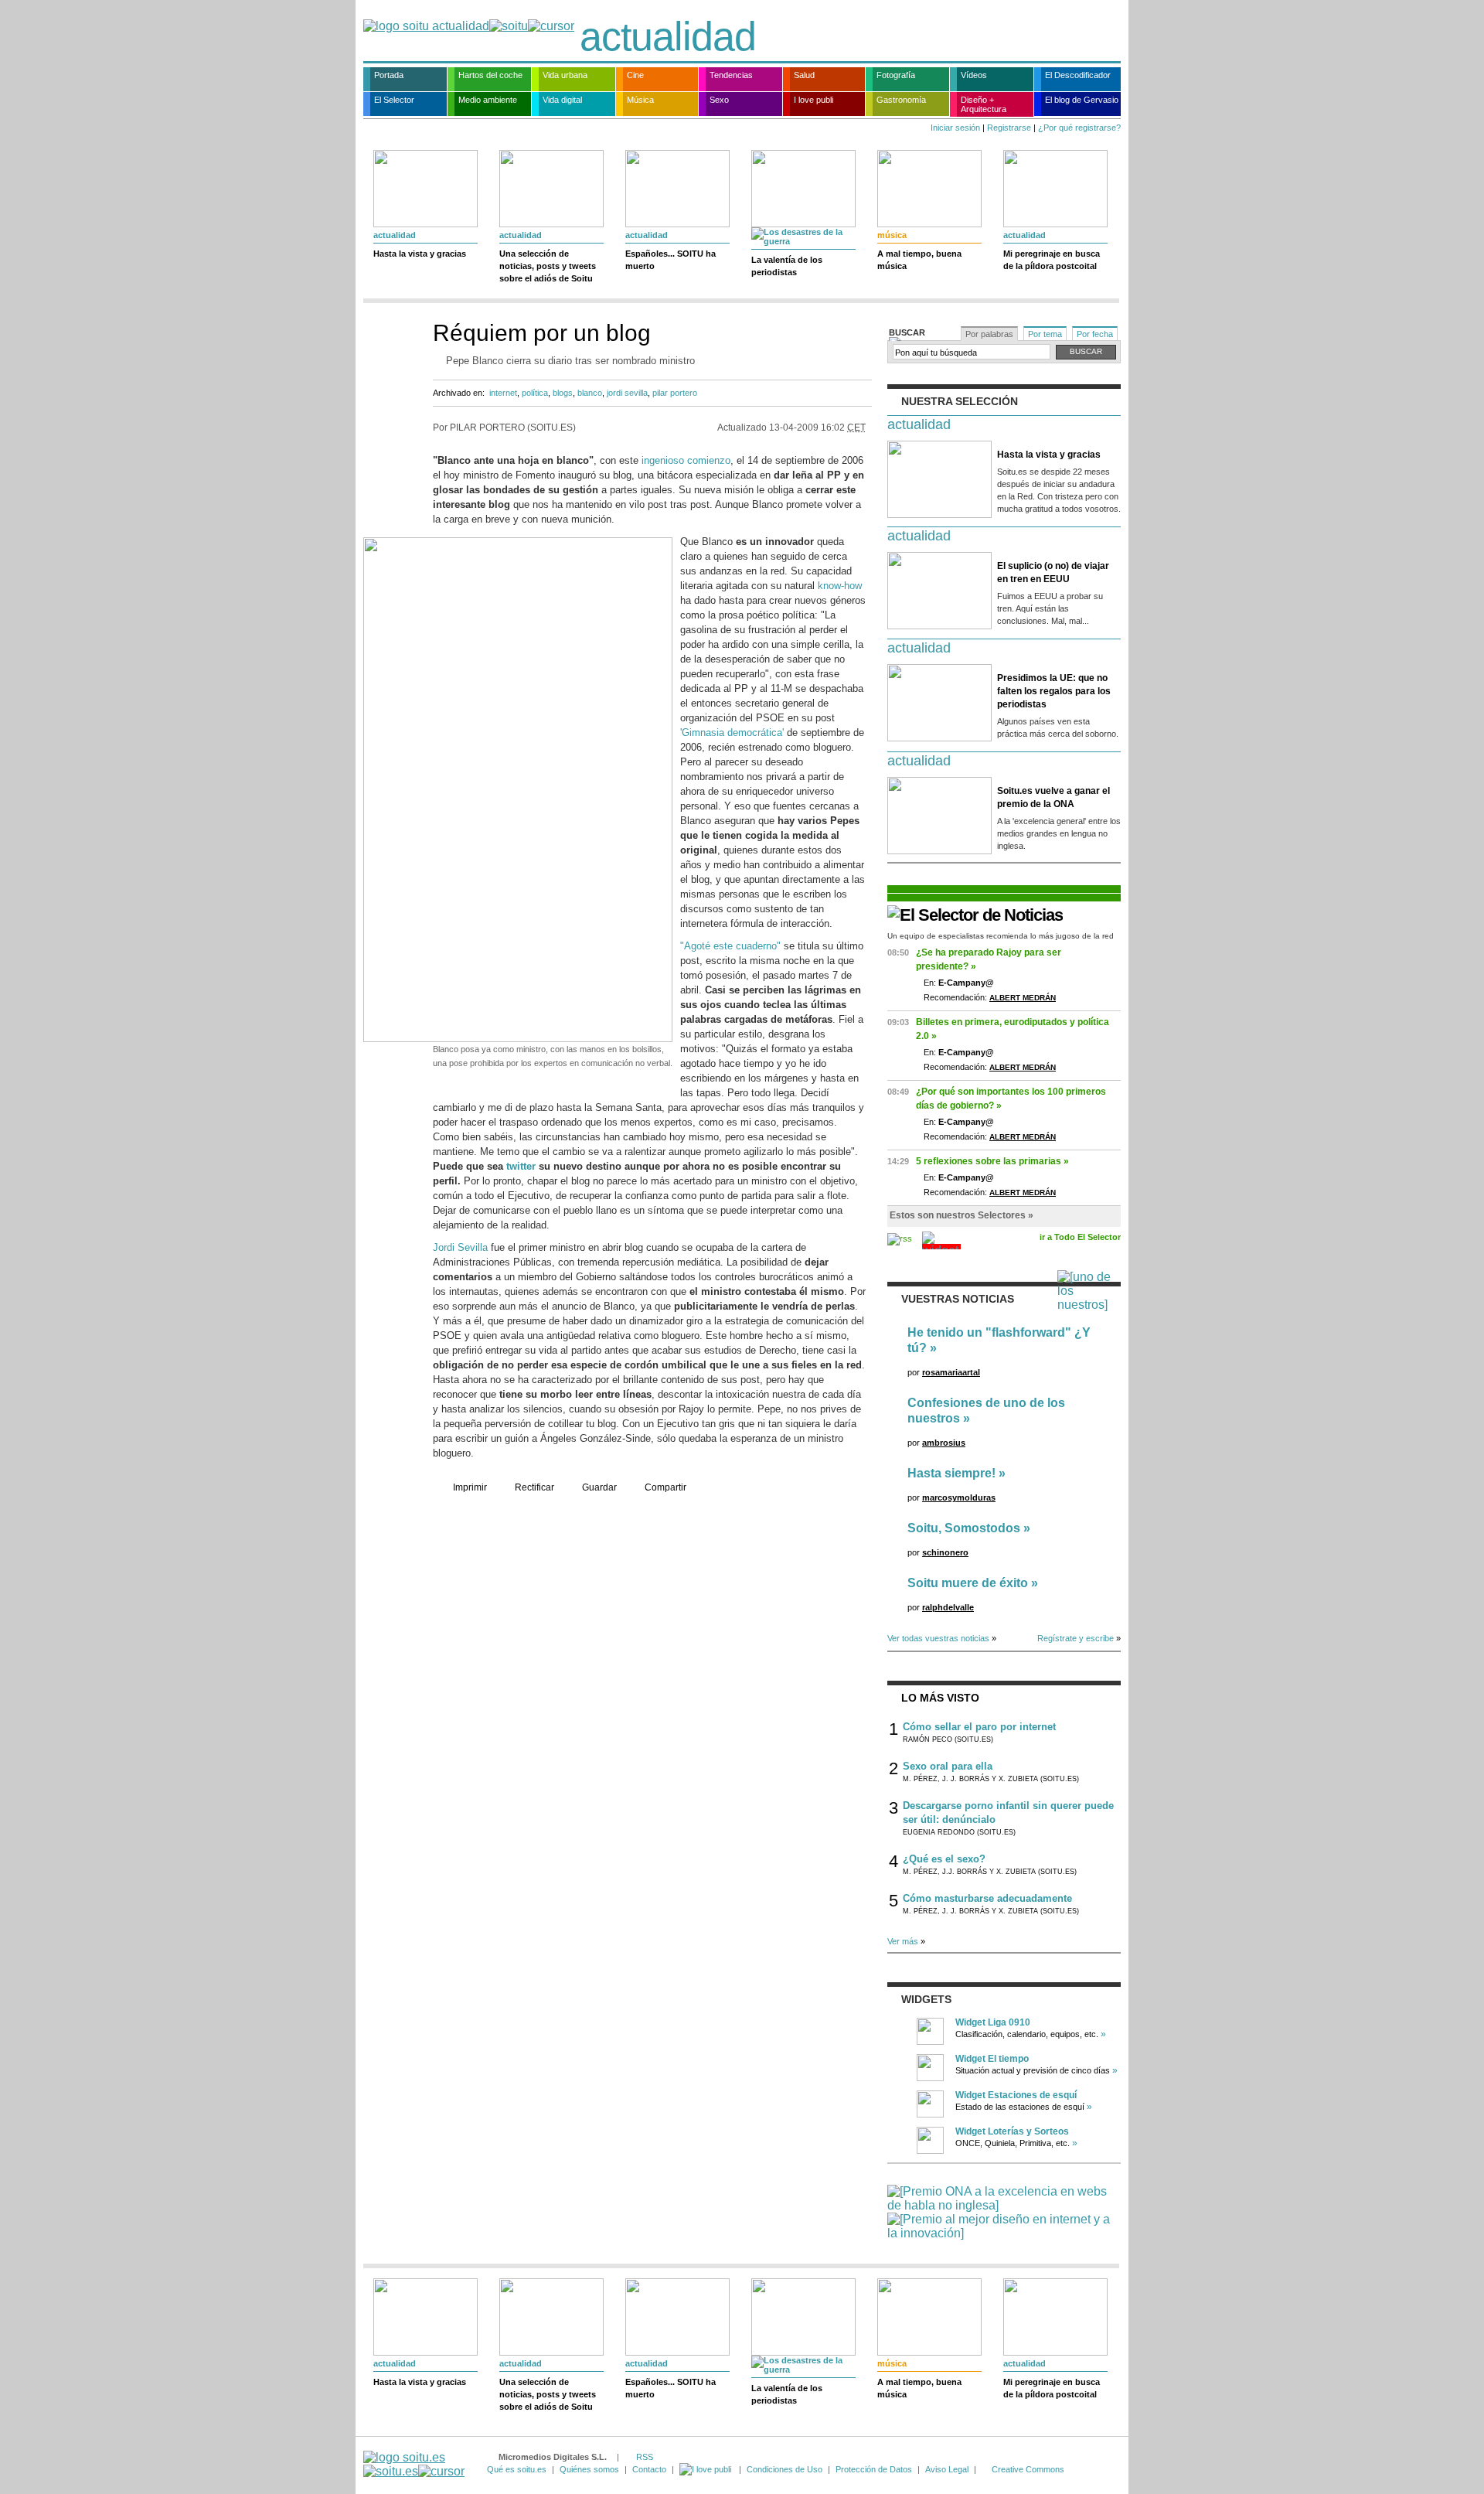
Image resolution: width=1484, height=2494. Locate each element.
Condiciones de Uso (785, 2469)
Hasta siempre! (951, 1473)
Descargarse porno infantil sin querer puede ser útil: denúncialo (1008, 1813)
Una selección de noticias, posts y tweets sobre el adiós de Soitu (548, 266)
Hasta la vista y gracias (420, 254)
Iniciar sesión (955, 128)
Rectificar (534, 1487)
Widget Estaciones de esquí (1016, 2095)
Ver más (903, 1941)
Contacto (649, 2469)
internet (503, 393)
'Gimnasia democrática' (732, 733)
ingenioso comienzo (686, 460)
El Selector (394, 100)
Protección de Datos (874, 2469)
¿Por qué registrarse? (1079, 128)
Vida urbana (565, 75)
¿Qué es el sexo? (944, 1859)
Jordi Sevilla (460, 1247)
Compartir (665, 1487)
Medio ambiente (488, 100)
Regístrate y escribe (1076, 1638)
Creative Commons (1028, 2469)
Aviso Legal (947, 2469)
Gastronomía (901, 100)
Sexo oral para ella (948, 1766)
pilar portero (675, 393)
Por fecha (1095, 334)
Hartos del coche (490, 75)
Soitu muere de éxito (968, 1583)
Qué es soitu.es (517, 2469)
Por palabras (989, 334)
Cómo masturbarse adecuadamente (987, 1898)
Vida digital (562, 100)
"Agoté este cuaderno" (730, 946)
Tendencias (731, 75)
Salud (804, 75)
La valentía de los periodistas (787, 266)
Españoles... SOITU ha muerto (671, 260)
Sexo (719, 100)
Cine (635, 75)
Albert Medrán (1023, 998)
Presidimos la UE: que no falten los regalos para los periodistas (1054, 691)
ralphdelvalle (948, 1607)
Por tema (1045, 334)
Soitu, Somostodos (964, 1528)
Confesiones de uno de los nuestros (986, 1411)
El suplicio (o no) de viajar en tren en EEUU (1053, 572)
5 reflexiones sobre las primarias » (992, 1161)
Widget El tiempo (992, 2059)
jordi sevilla (627, 393)
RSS (645, 2457)
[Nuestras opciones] (706, 2469)
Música (640, 100)
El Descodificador (1078, 75)
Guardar (599, 1487)
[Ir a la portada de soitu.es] (414, 2464)
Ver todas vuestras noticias (938, 1638)
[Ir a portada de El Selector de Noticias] (975, 915)
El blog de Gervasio (1082, 100)
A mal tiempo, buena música (919, 260)
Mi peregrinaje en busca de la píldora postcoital (1052, 260)
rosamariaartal (951, 1372)
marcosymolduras (959, 1497)
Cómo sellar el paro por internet (979, 1727)
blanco (590, 393)
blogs (563, 393)
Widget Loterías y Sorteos (1012, 2131)
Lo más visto (940, 1698)
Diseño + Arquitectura (984, 104)
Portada (389, 75)
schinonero (945, 1552)
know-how (840, 586)
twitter (521, 1166)
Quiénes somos (589, 2469)
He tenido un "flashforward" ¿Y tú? (999, 1340)
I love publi (813, 100)
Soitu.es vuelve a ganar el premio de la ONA (1053, 797)
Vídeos (974, 75)
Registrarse (1009, 128)
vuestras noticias (958, 1299)
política (535, 393)
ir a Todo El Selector (1080, 1237)
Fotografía (896, 75)
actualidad (668, 36)
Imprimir (470, 1487)
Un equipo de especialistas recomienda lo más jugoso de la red (1001, 936)
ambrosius (944, 1443)
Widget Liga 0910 (993, 2022)
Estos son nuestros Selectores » (962, 1215)
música (892, 235)
